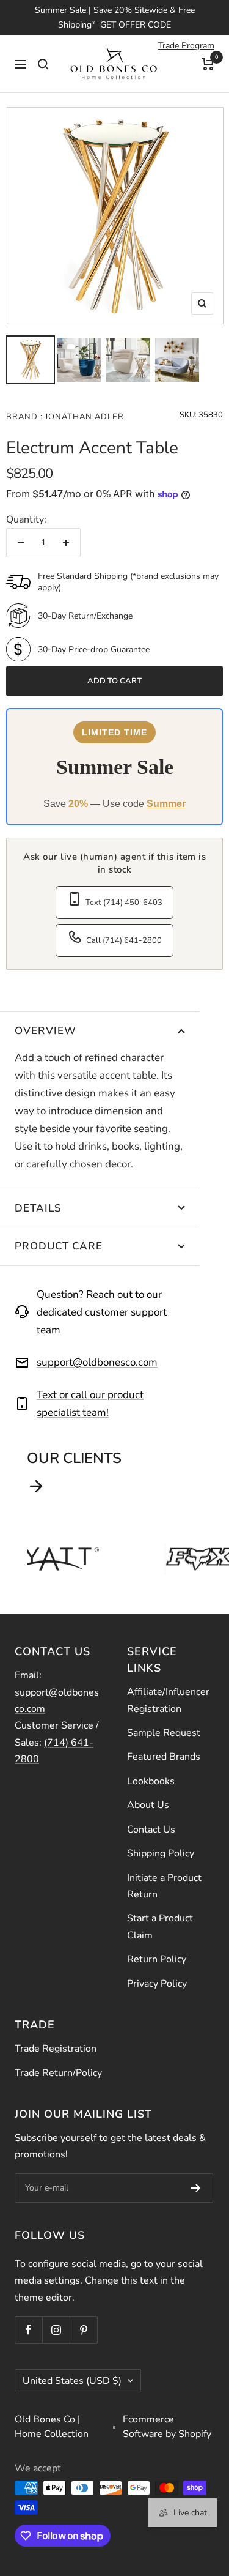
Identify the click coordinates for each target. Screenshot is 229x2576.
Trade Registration (56, 2049)
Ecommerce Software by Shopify (167, 2427)
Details (38, 1208)
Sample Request (164, 1733)
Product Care (59, 1246)
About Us (148, 1805)
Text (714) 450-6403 (124, 903)
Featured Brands (164, 1757)
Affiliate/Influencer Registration (168, 1700)
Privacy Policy (157, 1984)
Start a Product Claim (160, 1926)
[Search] (43, 64)
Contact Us (151, 1830)
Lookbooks (151, 1781)
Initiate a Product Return (164, 1886)
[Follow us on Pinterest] (83, 2330)
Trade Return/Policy (58, 2073)
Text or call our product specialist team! (90, 1404)
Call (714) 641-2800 (124, 940)
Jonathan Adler (83, 417)
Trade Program (186, 46)
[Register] (196, 2188)
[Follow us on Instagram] (56, 2330)
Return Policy (157, 1959)
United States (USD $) (72, 2381)
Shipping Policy (161, 1853)
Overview (45, 1031)
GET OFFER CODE (136, 25)
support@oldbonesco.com (97, 1362)
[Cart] (208, 64)
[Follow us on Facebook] (28, 2330)
